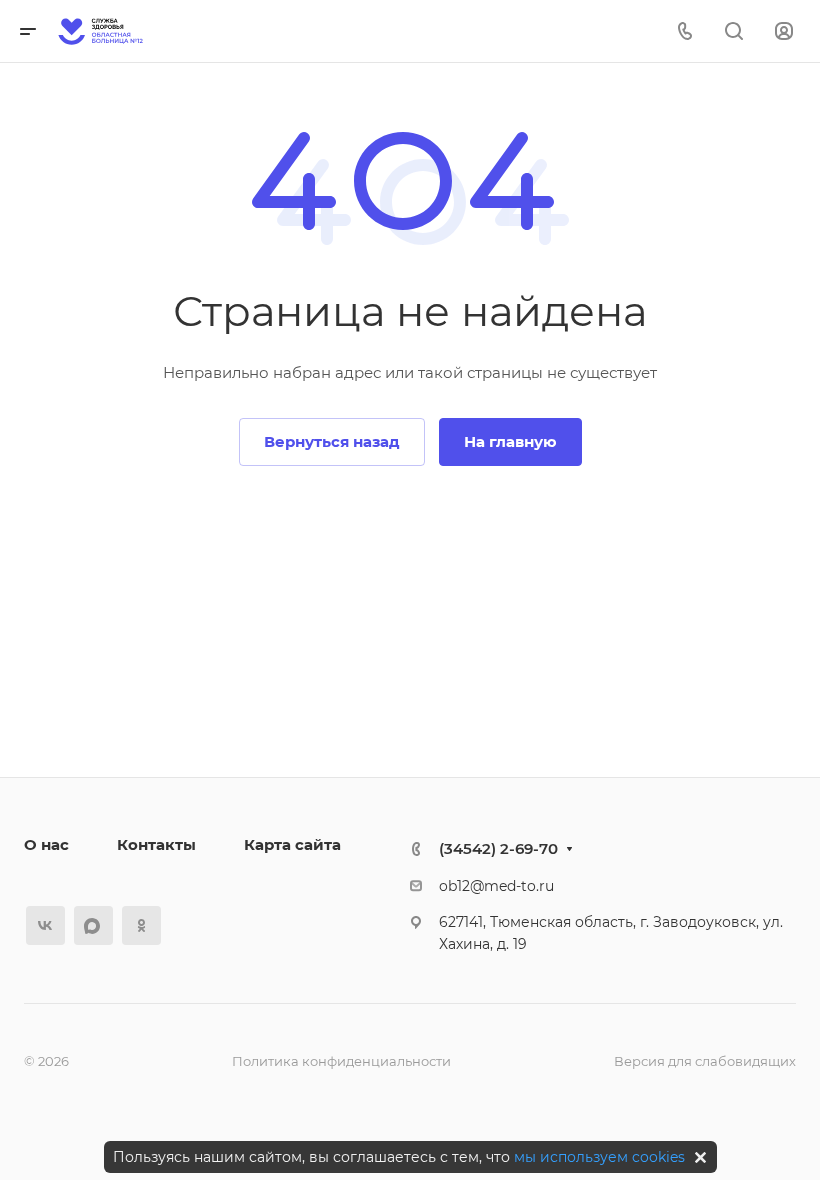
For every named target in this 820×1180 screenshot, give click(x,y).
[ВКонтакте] (45, 925)
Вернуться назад (332, 441)
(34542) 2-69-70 (498, 848)
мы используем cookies (599, 1157)
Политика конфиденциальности (341, 1061)
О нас (46, 844)
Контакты (156, 844)
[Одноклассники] (141, 925)
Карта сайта (292, 844)
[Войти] (784, 31)
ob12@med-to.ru (496, 886)
